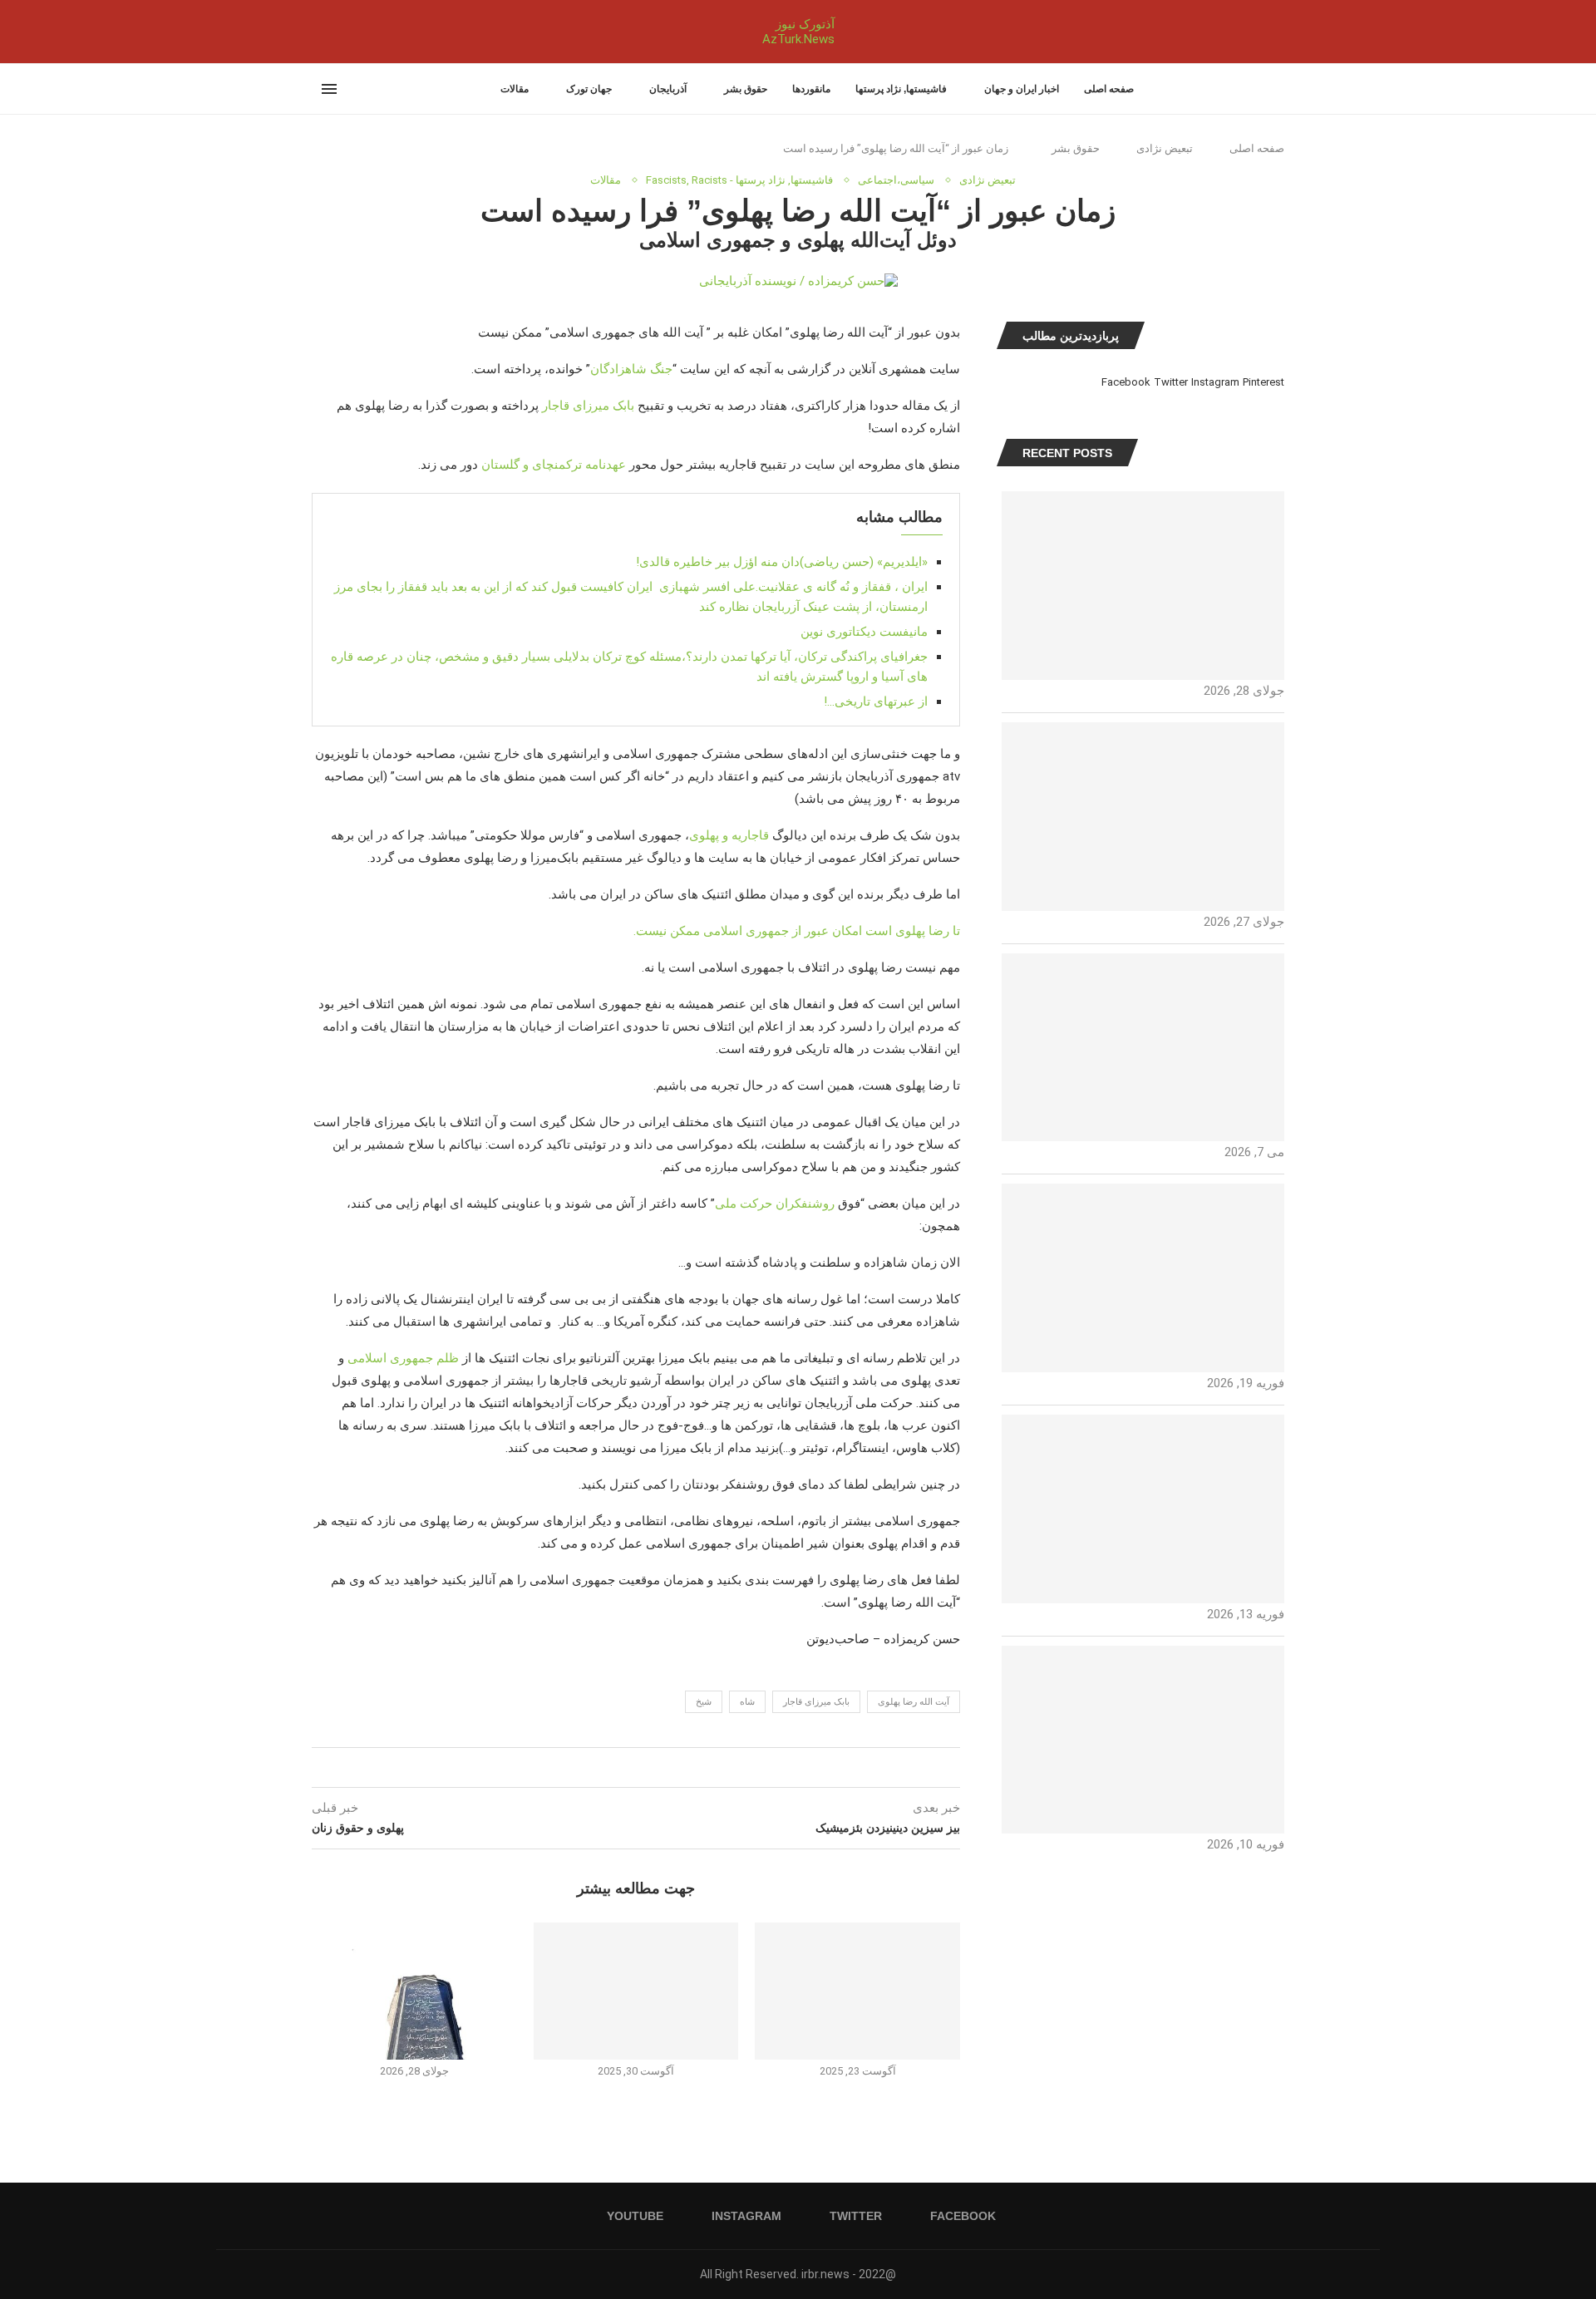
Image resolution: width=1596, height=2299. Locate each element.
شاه (747, 1702)
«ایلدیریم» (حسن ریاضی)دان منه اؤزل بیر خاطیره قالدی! (782, 562)
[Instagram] (323, 32)
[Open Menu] (329, 89)
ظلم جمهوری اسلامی (403, 1358)
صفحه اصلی (1109, 89)
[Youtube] (313, 32)
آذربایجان (668, 89)
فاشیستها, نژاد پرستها (901, 89)
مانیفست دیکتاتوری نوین (864, 632)
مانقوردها (811, 89)
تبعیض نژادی (1165, 148)
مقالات (515, 89)
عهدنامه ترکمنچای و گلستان (554, 465)
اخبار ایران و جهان (1022, 89)
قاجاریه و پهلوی (729, 835)
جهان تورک (589, 89)
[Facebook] (347, 32)
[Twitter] (332, 32)
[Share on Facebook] (652, 1767)
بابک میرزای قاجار (588, 406)
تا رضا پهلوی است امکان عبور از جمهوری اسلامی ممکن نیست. (797, 931)
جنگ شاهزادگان (631, 369)
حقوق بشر (746, 89)
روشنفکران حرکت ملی (775, 1204)
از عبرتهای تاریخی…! (876, 702)
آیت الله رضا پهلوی (914, 1702)
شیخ (704, 1702)
